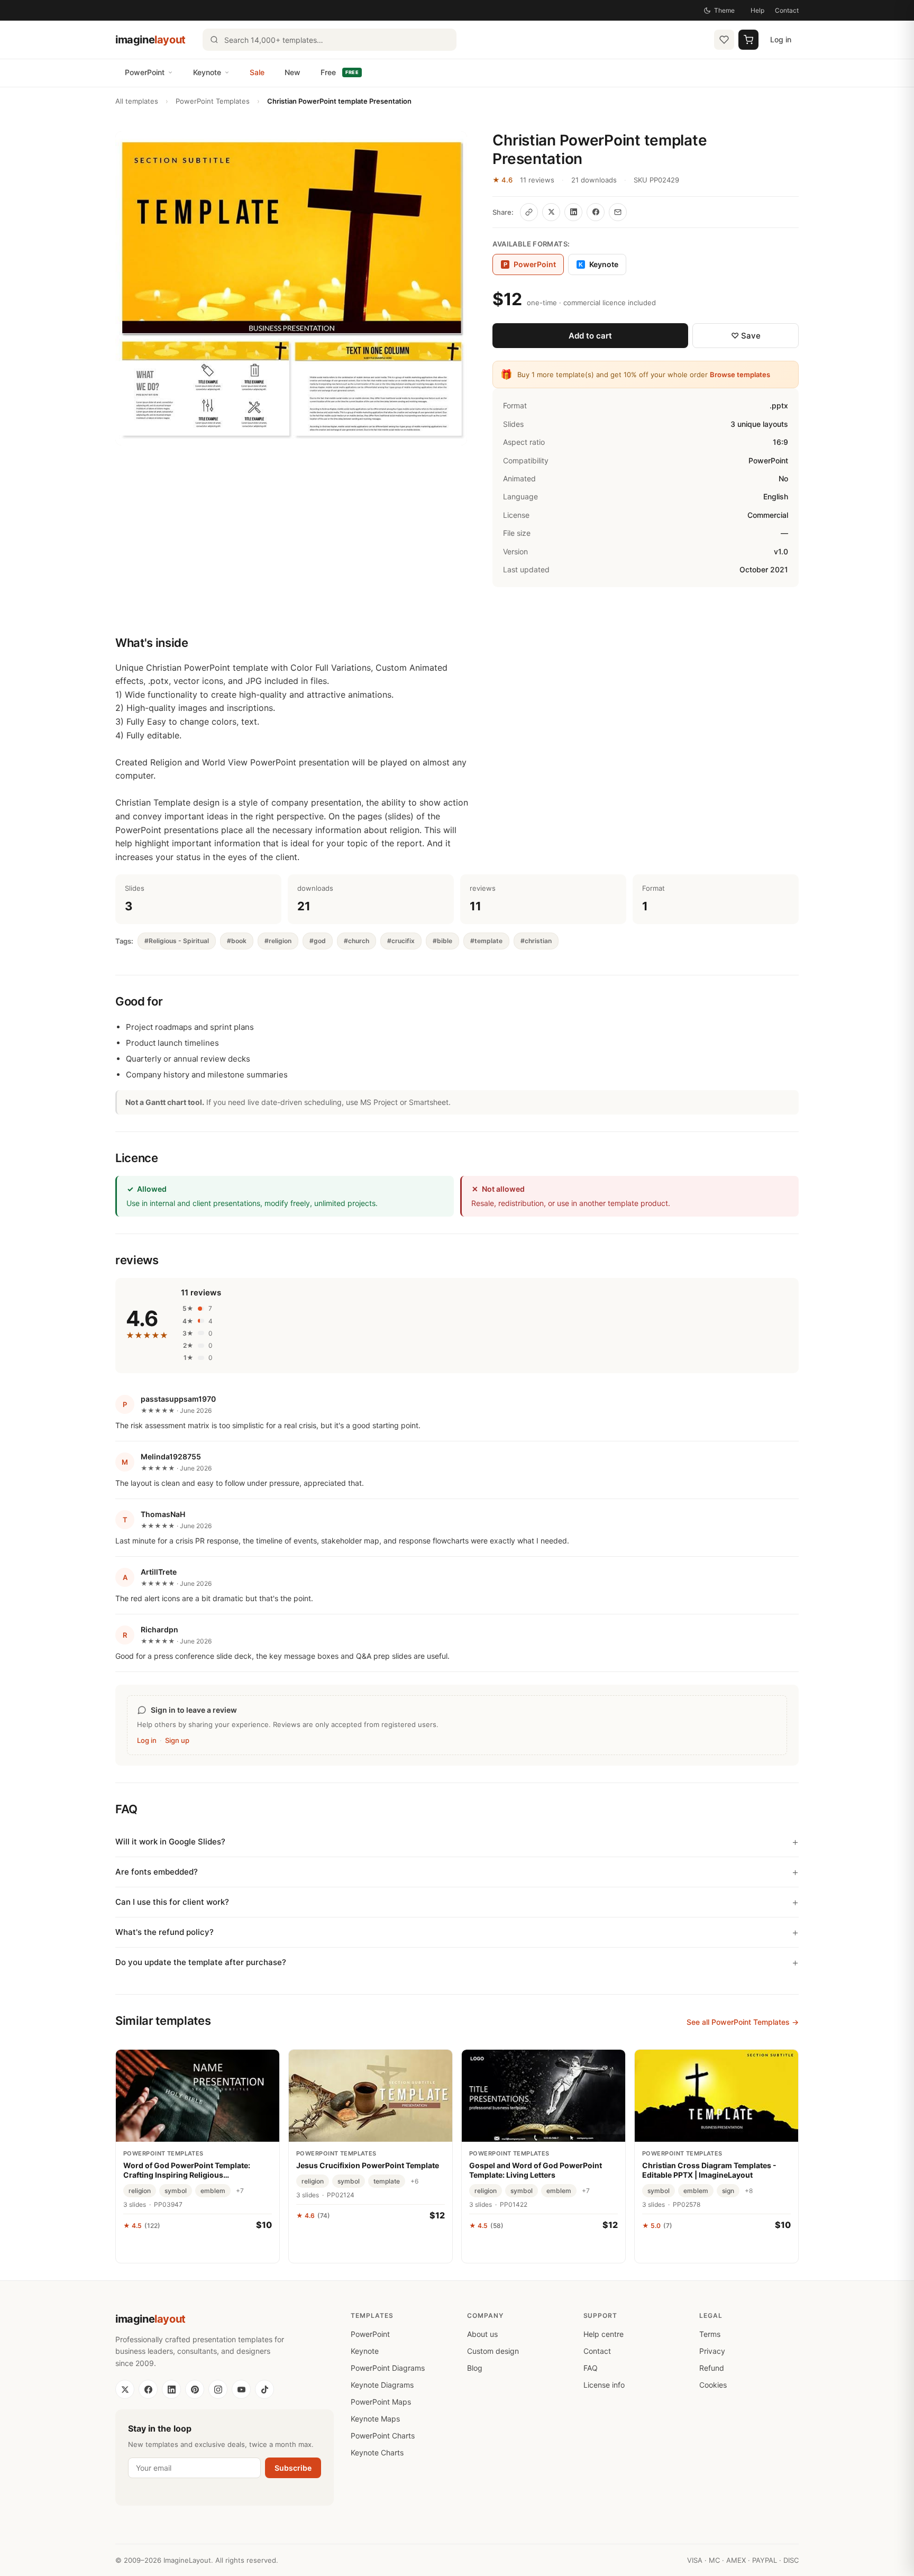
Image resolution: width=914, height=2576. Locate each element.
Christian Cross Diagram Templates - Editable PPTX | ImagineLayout (709, 2170)
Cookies (713, 2385)
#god (318, 941)
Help (757, 10)
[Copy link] (529, 212)
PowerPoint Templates (213, 101)
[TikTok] (264, 2389)
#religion (278, 941)
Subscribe (293, 2468)
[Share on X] (551, 212)
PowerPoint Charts (383, 2436)
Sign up (177, 1740)
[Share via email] (618, 212)
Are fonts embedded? (157, 1872)
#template (486, 941)
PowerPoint (145, 72)
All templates (137, 101)
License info (604, 2385)
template (387, 2181)
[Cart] (748, 40)
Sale (257, 72)
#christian (536, 941)
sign (728, 2191)
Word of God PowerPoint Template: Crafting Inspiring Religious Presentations (187, 2170)
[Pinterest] (195, 2389)
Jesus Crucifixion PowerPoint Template (368, 2165)
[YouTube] (241, 2389)
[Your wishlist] (724, 40)
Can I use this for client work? (172, 1902)
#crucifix (401, 941)
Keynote (207, 72)
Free (340, 72)
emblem (213, 2191)
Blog (475, 2368)
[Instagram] (218, 2389)
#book (237, 941)
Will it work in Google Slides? (170, 1842)
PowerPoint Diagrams (388, 2368)
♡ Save (746, 336)
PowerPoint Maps (381, 2402)
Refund (712, 2368)
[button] (291, 288)
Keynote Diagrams (382, 2385)
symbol (176, 2191)
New (293, 72)
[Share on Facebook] (596, 212)
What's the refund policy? (164, 1932)
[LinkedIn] (171, 2389)
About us (482, 2334)
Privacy (712, 2351)
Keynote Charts (377, 2452)
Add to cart (590, 336)
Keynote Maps (375, 2419)
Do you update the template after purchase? (201, 1962)
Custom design (493, 2351)
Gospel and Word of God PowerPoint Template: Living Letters (536, 2170)
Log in (781, 39)
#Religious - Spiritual (177, 941)
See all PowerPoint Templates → (743, 2022)
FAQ (591, 2368)
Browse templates (740, 374)
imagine (150, 40)
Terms (710, 2334)
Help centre (604, 2334)
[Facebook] (148, 2389)
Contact (787, 10)
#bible (442, 941)
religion (140, 2191)
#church (357, 941)
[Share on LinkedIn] (573, 212)
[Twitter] (125, 2389)
